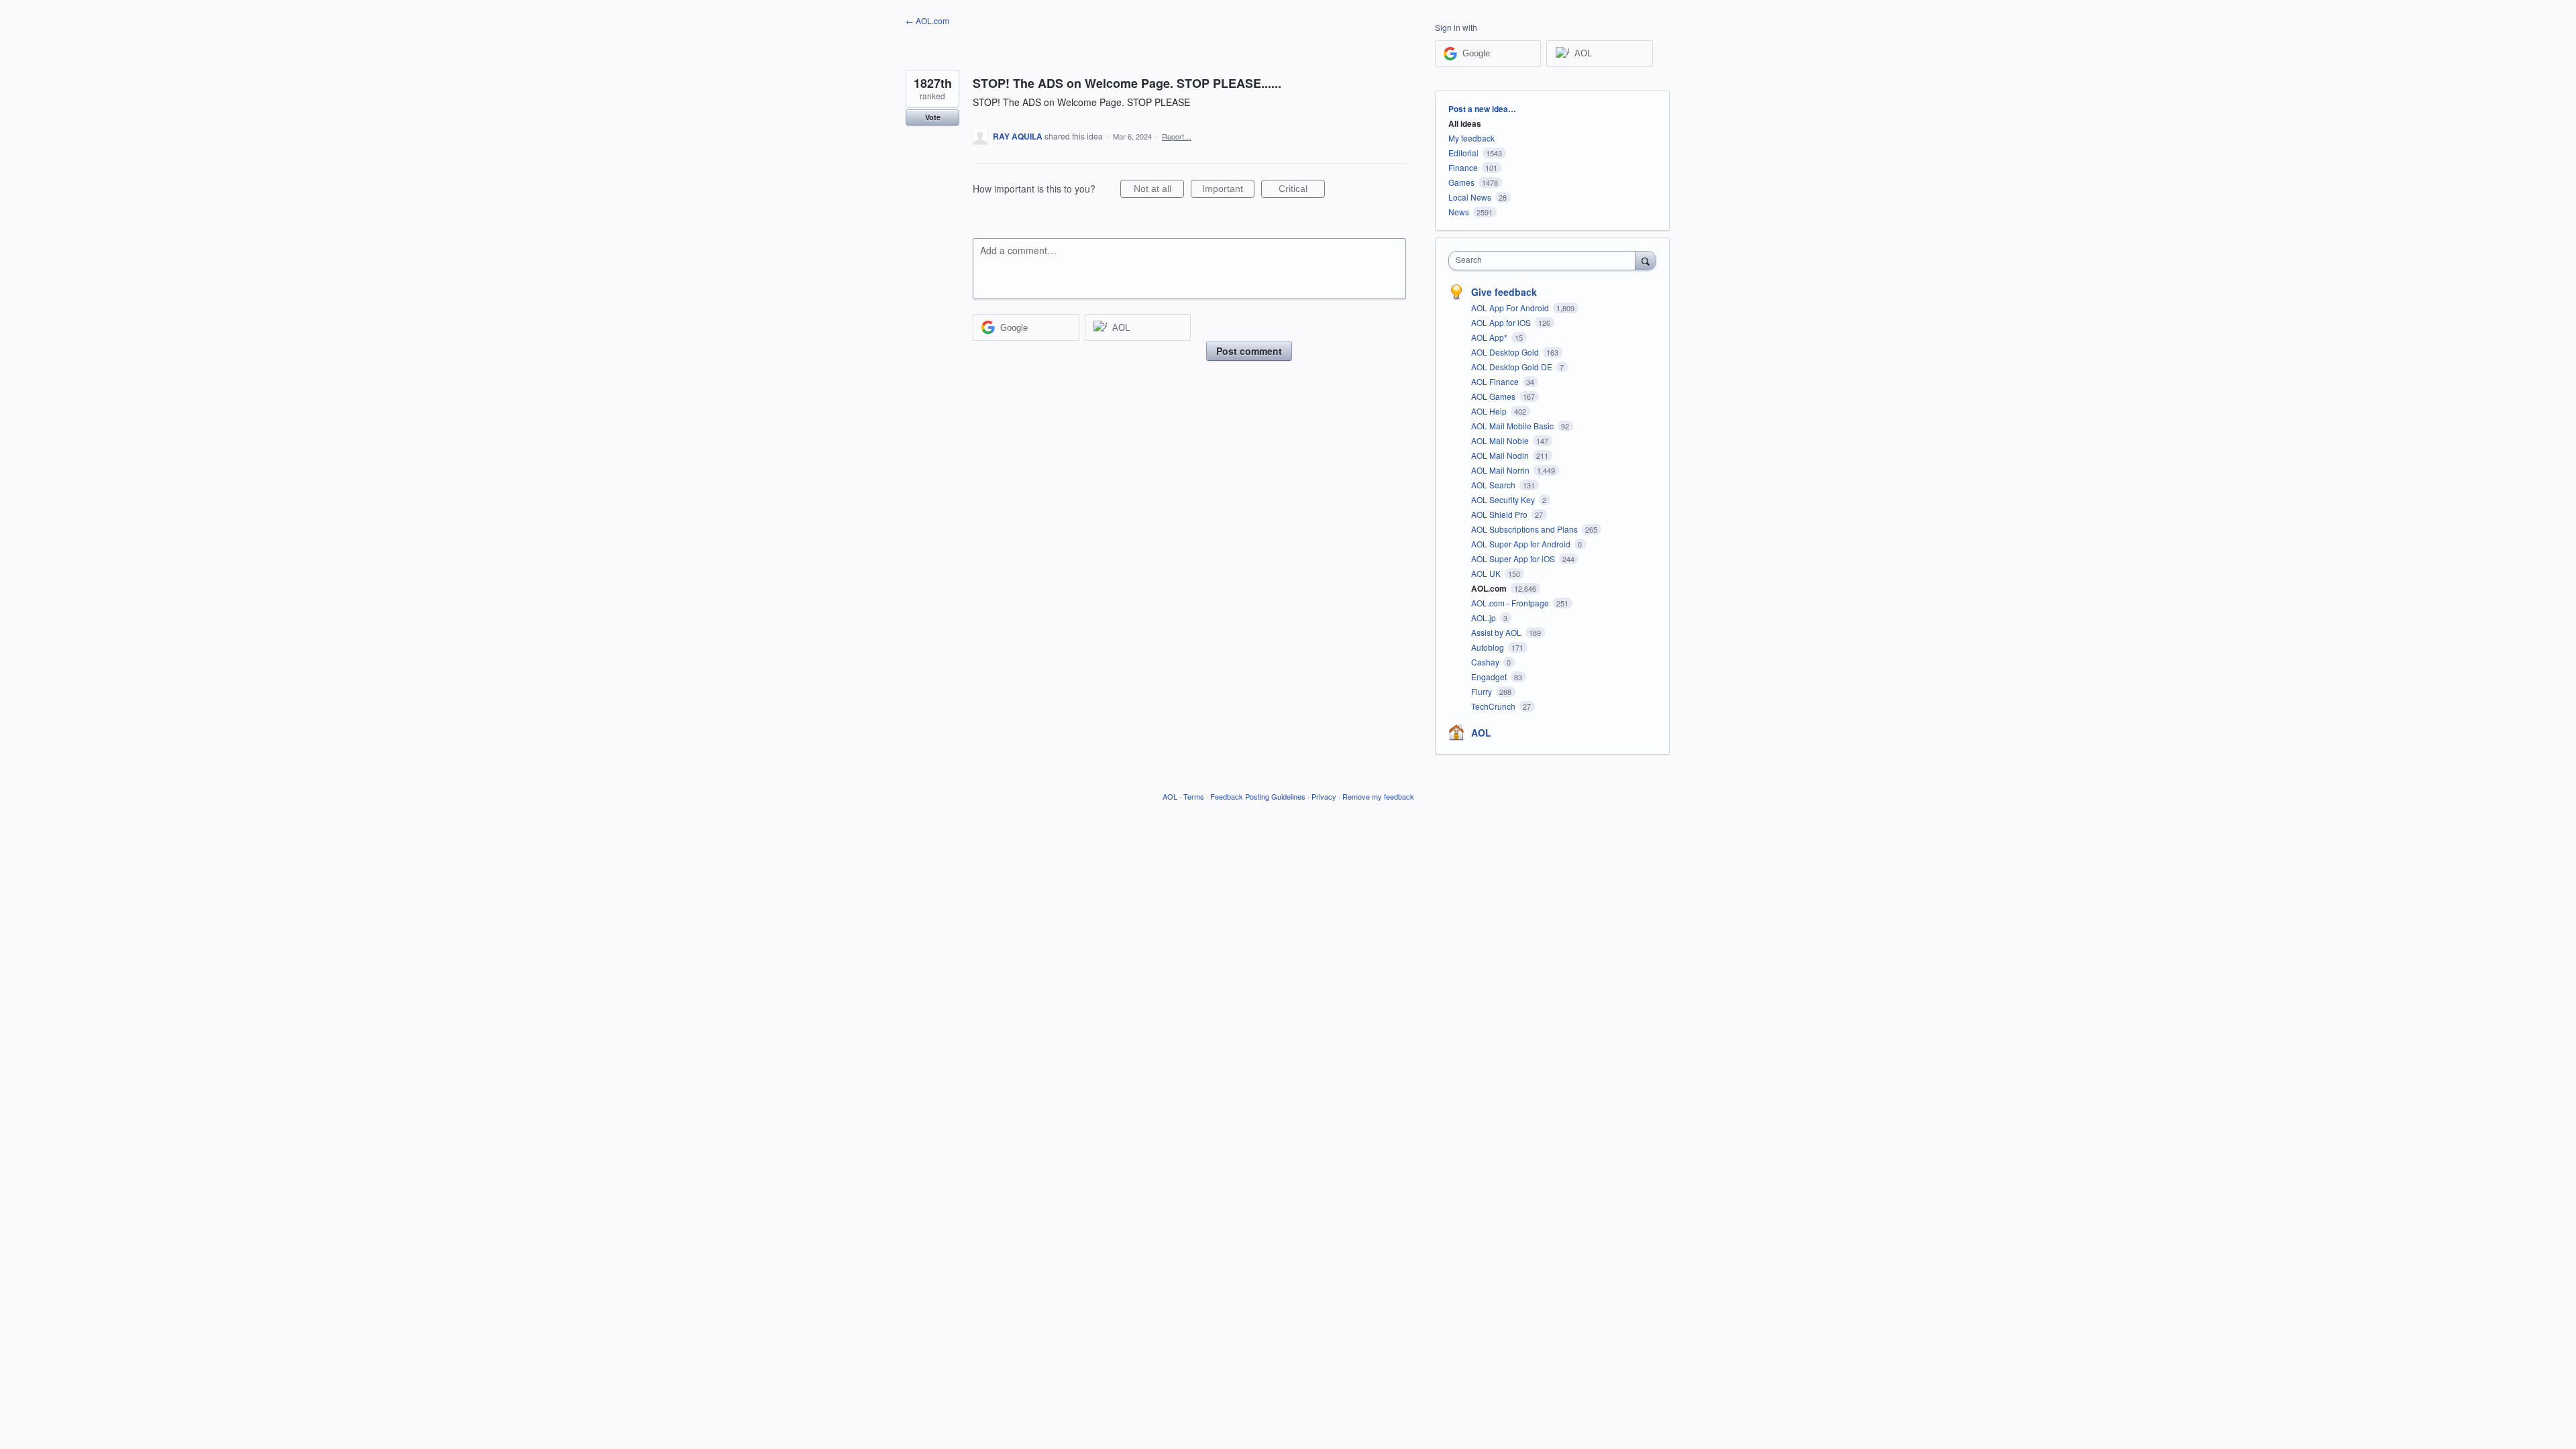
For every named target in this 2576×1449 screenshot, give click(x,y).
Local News (1470, 197)
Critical (1302, 191)
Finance (1463, 167)
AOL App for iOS (1502, 322)
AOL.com (1490, 588)
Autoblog (1489, 647)
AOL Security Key (1504, 499)
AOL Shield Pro (1500, 514)
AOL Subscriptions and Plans (1525, 529)
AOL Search (1494, 485)
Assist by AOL (1497, 632)
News (1459, 212)
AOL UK (1487, 573)
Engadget (1490, 677)
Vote (933, 117)
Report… (1177, 136)
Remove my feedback (1378, 796)
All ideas (1465, 123)
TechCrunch (1494, 706)
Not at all (1159, 191)
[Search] (1646, 260)
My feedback (1471, 138)
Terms (1194, 796)
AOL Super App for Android (1522, 544)
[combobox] (1545, 261)
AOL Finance (1496, 381)
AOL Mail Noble (1501, 440)
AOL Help (1490, 411)
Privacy (1324, 796)
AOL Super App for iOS (1514, 558)
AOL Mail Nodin (1501, 455)
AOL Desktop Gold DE (1513, 367)
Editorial (1463, 153)
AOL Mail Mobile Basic (1513, 426)
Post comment (1249, 351)
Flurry (1483, 691)
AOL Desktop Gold (1506, 352)
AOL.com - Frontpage (1511, 603)
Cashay (1486, 662)
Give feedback (1504, 292)
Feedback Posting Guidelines (1258, 796)
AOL (1481, 733)
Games (1461, 182)
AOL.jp (1485, 618)
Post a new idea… (1482, 109)
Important (1228, 191)
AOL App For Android (1511, 308)
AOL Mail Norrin (1501, 470)
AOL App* (1490, 337)
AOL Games (1494, 396)
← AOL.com (927, 20)
